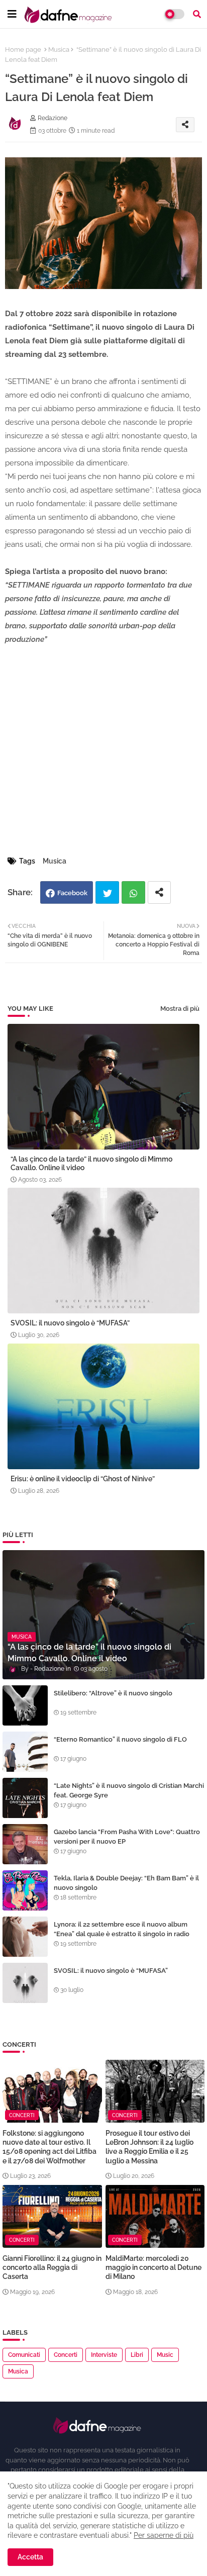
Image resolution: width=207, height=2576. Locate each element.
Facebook (72, 893)
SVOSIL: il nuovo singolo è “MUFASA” (70, 1323)
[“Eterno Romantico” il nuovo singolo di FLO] (25, 1752)
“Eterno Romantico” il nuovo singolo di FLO (120, 1739)
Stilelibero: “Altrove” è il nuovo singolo (113, 1693)
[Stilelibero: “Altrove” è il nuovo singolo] (25, 1705)
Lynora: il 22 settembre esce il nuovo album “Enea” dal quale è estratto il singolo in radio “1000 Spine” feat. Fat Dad (122, 1933)
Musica (59, 50)
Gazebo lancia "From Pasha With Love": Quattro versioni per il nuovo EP (127, 1836)
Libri (137, 2355)
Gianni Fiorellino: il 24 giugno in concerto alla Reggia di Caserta (52, 2267)
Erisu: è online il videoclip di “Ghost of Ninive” (83, 1479)
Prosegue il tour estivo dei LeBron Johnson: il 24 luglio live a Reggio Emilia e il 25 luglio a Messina (149, 2147)
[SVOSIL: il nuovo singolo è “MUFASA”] (25, 1983)
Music (165, 2355)
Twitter (107, 892)
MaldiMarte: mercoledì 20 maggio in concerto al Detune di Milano (153, 2267)
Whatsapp (133, 892)
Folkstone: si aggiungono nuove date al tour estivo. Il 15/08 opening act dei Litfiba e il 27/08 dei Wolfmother (49, 2147)
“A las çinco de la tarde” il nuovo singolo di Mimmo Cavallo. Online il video (91, 1163)
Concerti (66, 2355)
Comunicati (24, 2355)
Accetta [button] (30, 2557)
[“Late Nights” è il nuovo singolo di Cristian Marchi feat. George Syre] (25, 1798)
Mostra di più (180, 1009)
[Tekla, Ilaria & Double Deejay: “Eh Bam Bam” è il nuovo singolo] (25, 1890)
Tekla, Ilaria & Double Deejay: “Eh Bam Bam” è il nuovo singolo (126, 1883)
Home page (23, 50)
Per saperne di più (164, 2535)
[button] (197, 14)
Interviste (104, 2355)
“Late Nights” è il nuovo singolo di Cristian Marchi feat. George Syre (129, 1790)
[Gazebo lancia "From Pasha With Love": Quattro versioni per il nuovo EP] (25, 1844)
